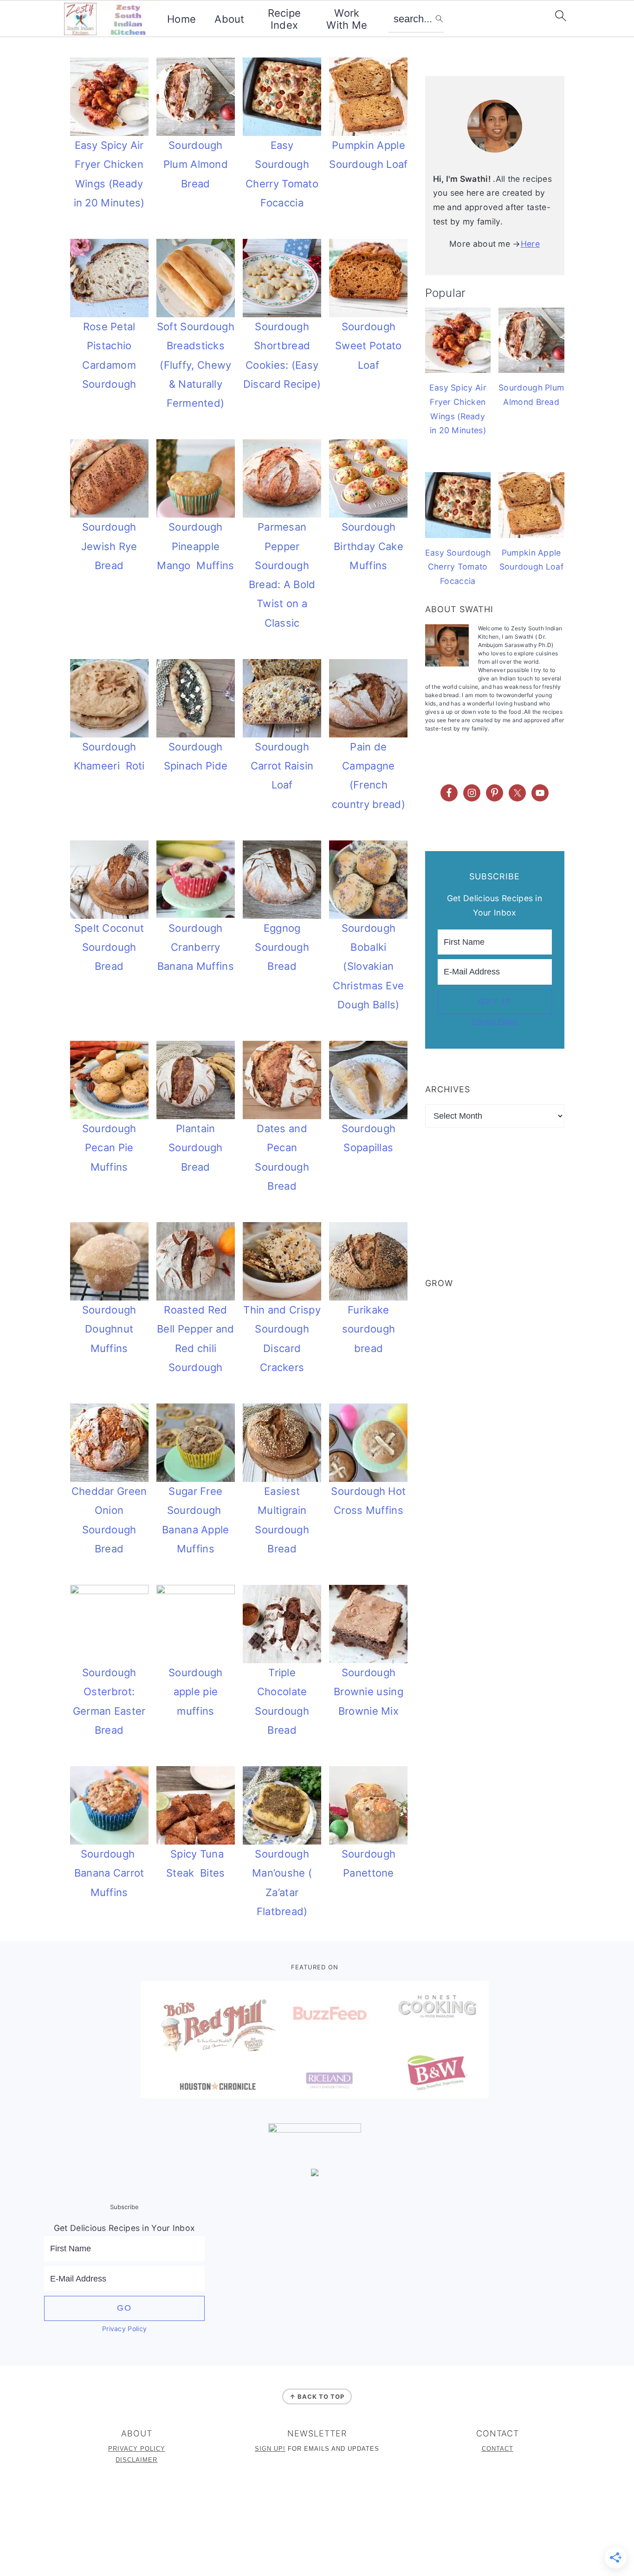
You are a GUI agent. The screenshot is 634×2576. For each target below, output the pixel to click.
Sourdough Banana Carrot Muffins (109, 1873)
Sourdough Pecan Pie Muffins (109, 1148)
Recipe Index (285, 19)
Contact (498, 2449)
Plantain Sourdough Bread (196, 1148)
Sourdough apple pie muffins (196, 1692)
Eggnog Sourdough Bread (282, 947)
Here (530, 244)
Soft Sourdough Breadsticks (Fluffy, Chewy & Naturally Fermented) (196, 365)
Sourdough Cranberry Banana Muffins (196, 947)
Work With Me (347, 19)
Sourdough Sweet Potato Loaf (369, 346)
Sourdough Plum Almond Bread (196, 164)
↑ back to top (317, 2397)
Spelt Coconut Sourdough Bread (109, 947)
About (230, 19)
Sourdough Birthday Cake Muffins (369, 546)
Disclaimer (136, 2460)
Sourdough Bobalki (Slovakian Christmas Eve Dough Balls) (368, 966)
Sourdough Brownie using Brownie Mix (369, 1692)
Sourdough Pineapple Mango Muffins (195, 546)
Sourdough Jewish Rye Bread (109, 546)
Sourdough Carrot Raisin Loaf (282, 766)
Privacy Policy (494, 1021)
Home (181, 19)
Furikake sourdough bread (369, 1329)
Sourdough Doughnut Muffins (109, 1329)
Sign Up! (270, 2449)
